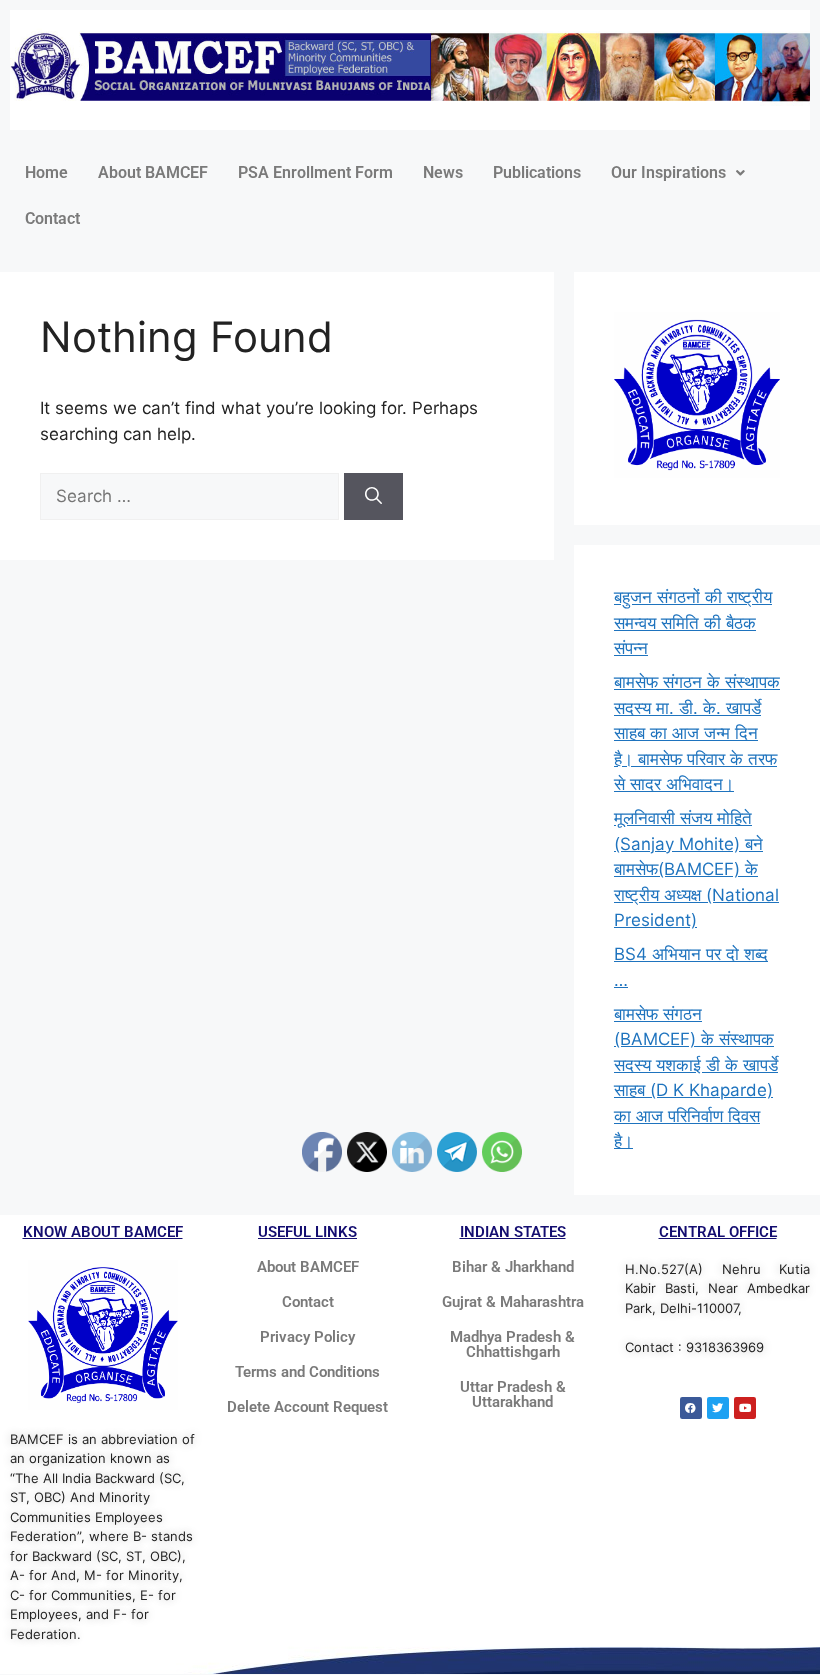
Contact (52, 218)
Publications (537, 172)
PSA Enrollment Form (315, 172)
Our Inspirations (668, 172)
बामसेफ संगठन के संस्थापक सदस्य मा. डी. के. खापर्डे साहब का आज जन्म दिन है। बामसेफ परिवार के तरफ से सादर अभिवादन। (697, 733)
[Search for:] (192, 496)
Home (46, 172)
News (443, 172)
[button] (678, 173)
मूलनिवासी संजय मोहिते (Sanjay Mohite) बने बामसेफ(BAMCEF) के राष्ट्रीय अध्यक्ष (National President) (696, 869)
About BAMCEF (153, 172)
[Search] (373, 497)
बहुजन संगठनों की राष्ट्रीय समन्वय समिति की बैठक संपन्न (693, 622)
